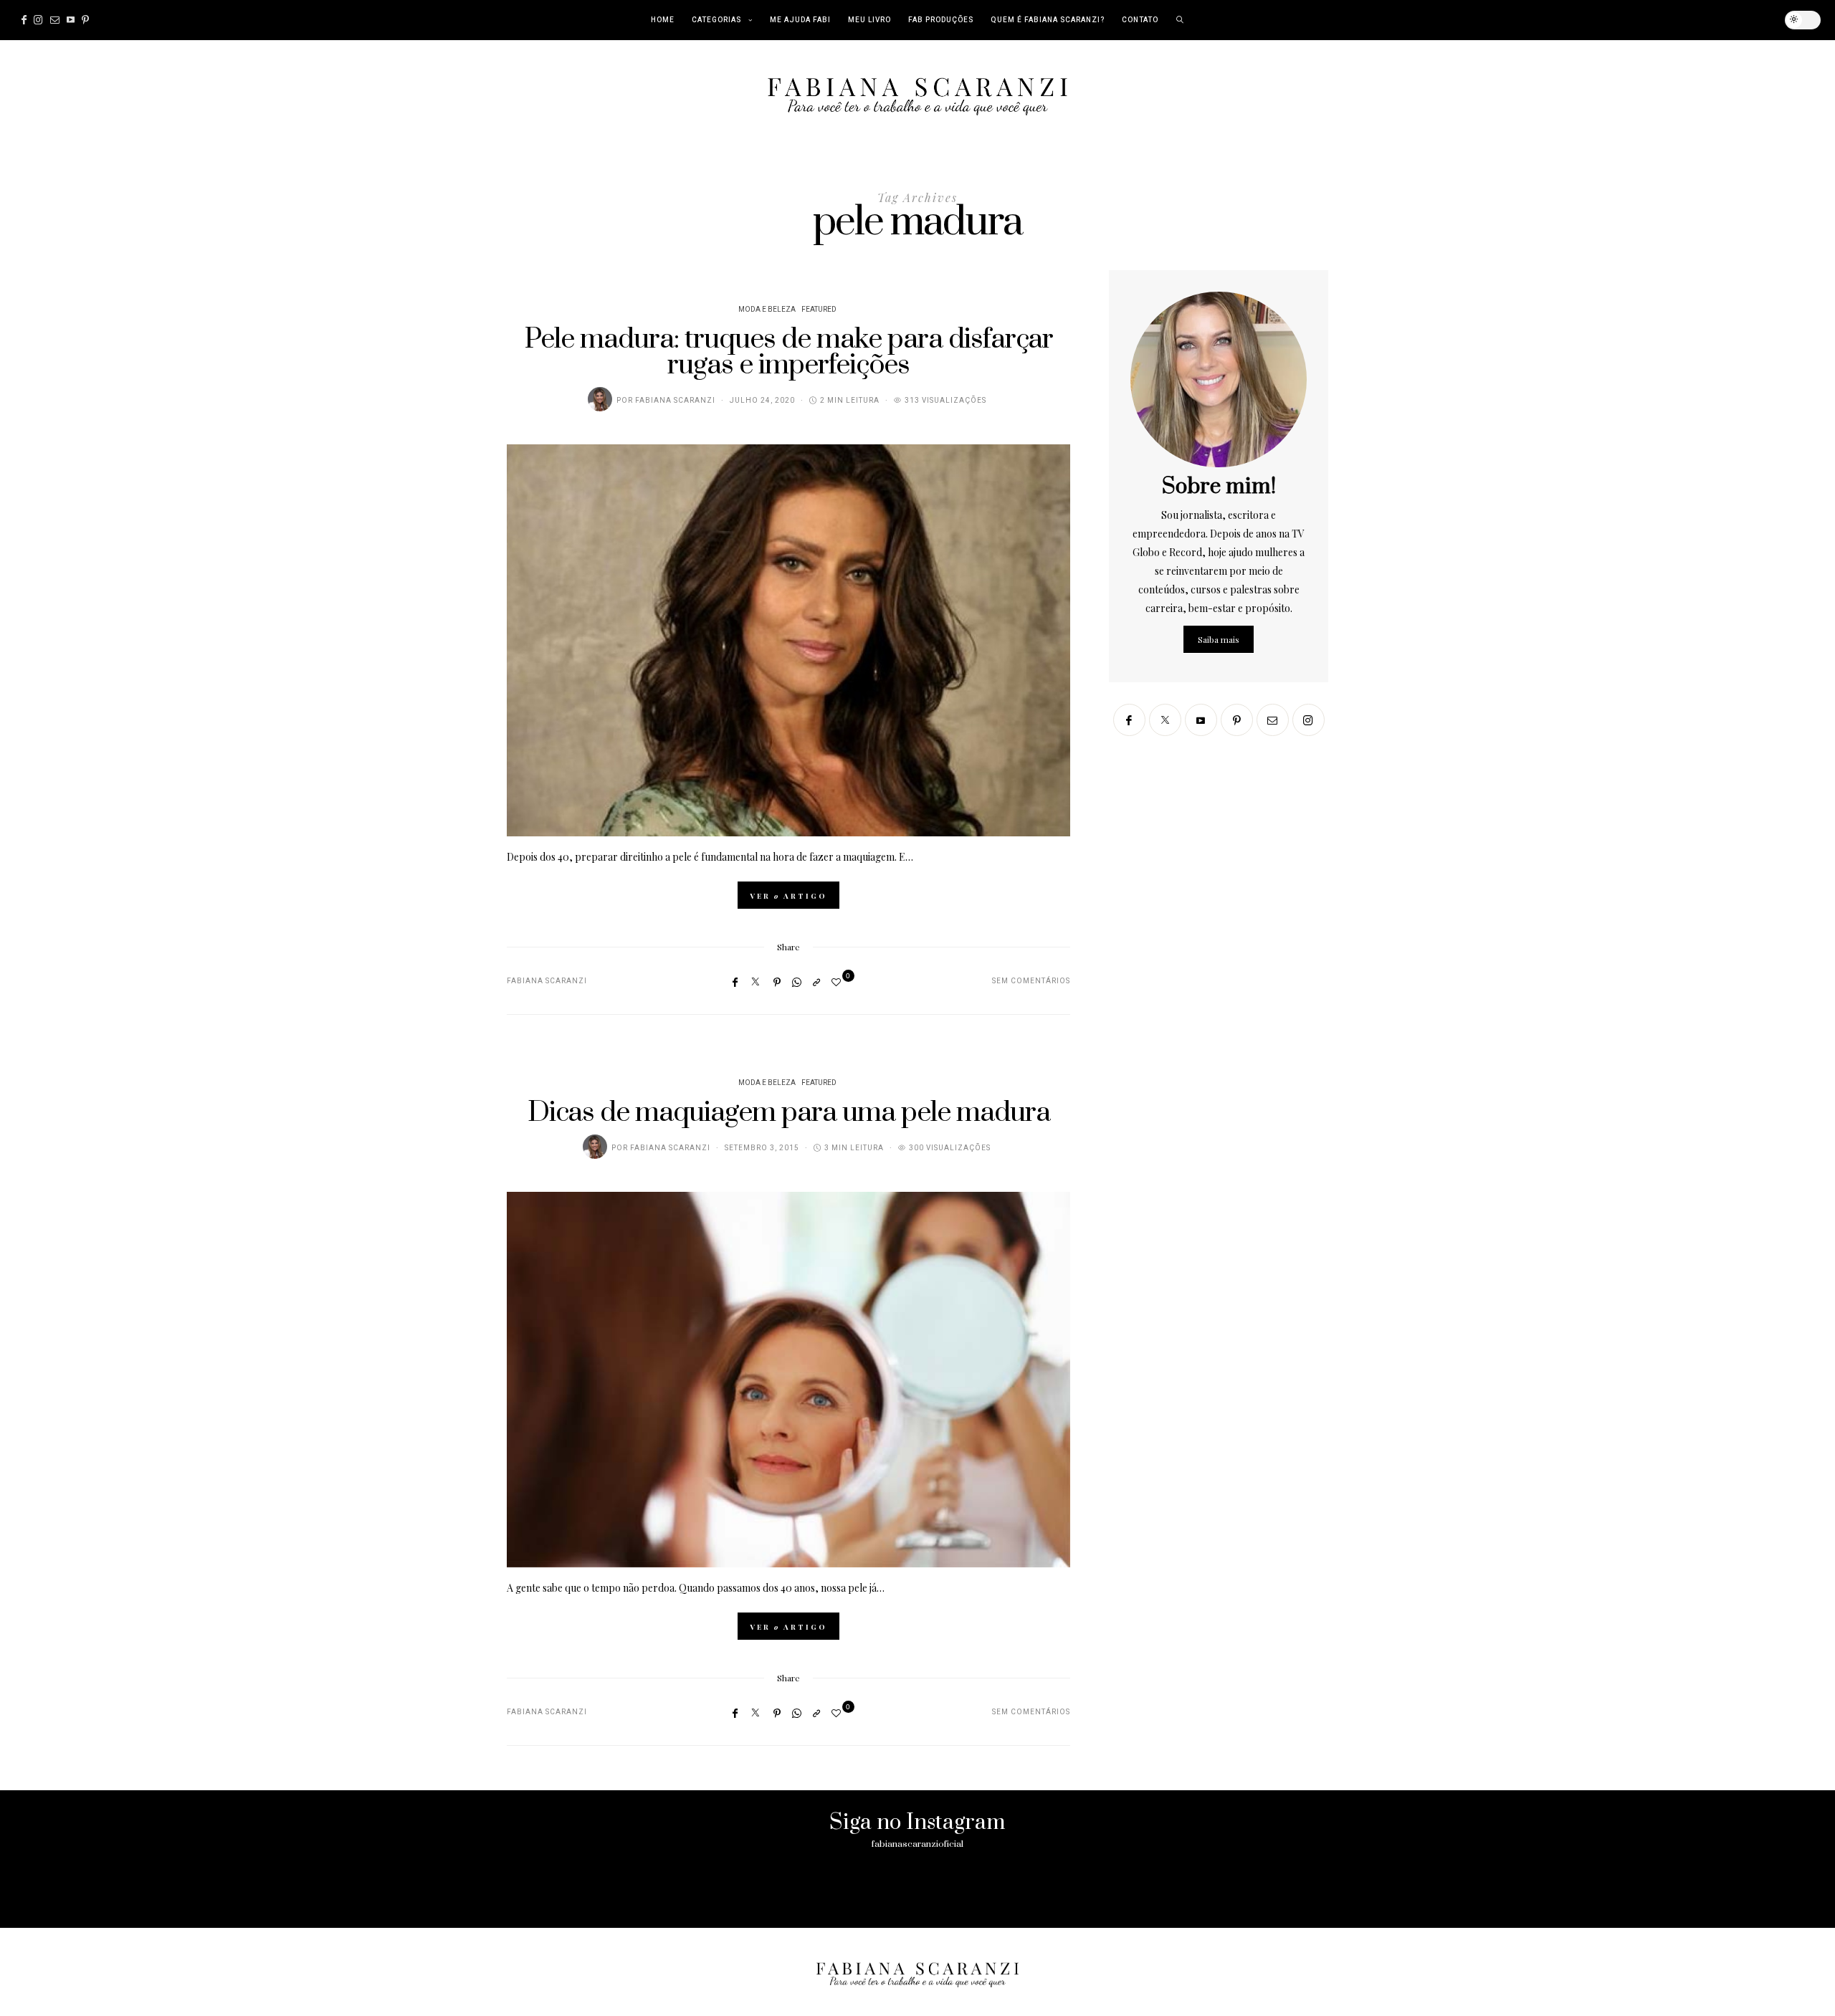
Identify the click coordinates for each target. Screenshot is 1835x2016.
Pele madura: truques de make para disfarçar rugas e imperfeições (789, 352)
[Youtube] (71, 20)
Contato (1140, 20)
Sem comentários (1031, 981)
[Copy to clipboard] (816, 982)
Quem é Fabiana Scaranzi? (1048, 20)
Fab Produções (941, 20)
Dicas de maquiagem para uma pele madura (789, 1113)
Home (663, 20)
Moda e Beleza (767, 310)
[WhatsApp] (797, 982)
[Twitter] (756, 981)
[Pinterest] (85, 20)
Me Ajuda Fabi (800, 20)
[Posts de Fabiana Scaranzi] (600, 399)
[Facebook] (24, 20)
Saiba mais (1219, 639)
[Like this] (838, 981)
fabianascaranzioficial (917, 1844)
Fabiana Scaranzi (675, 401)
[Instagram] (38, 20)
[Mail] (55, 20)
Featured (819, 310)
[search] (1180, 20)
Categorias (716, 20)
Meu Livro (869, 20)
